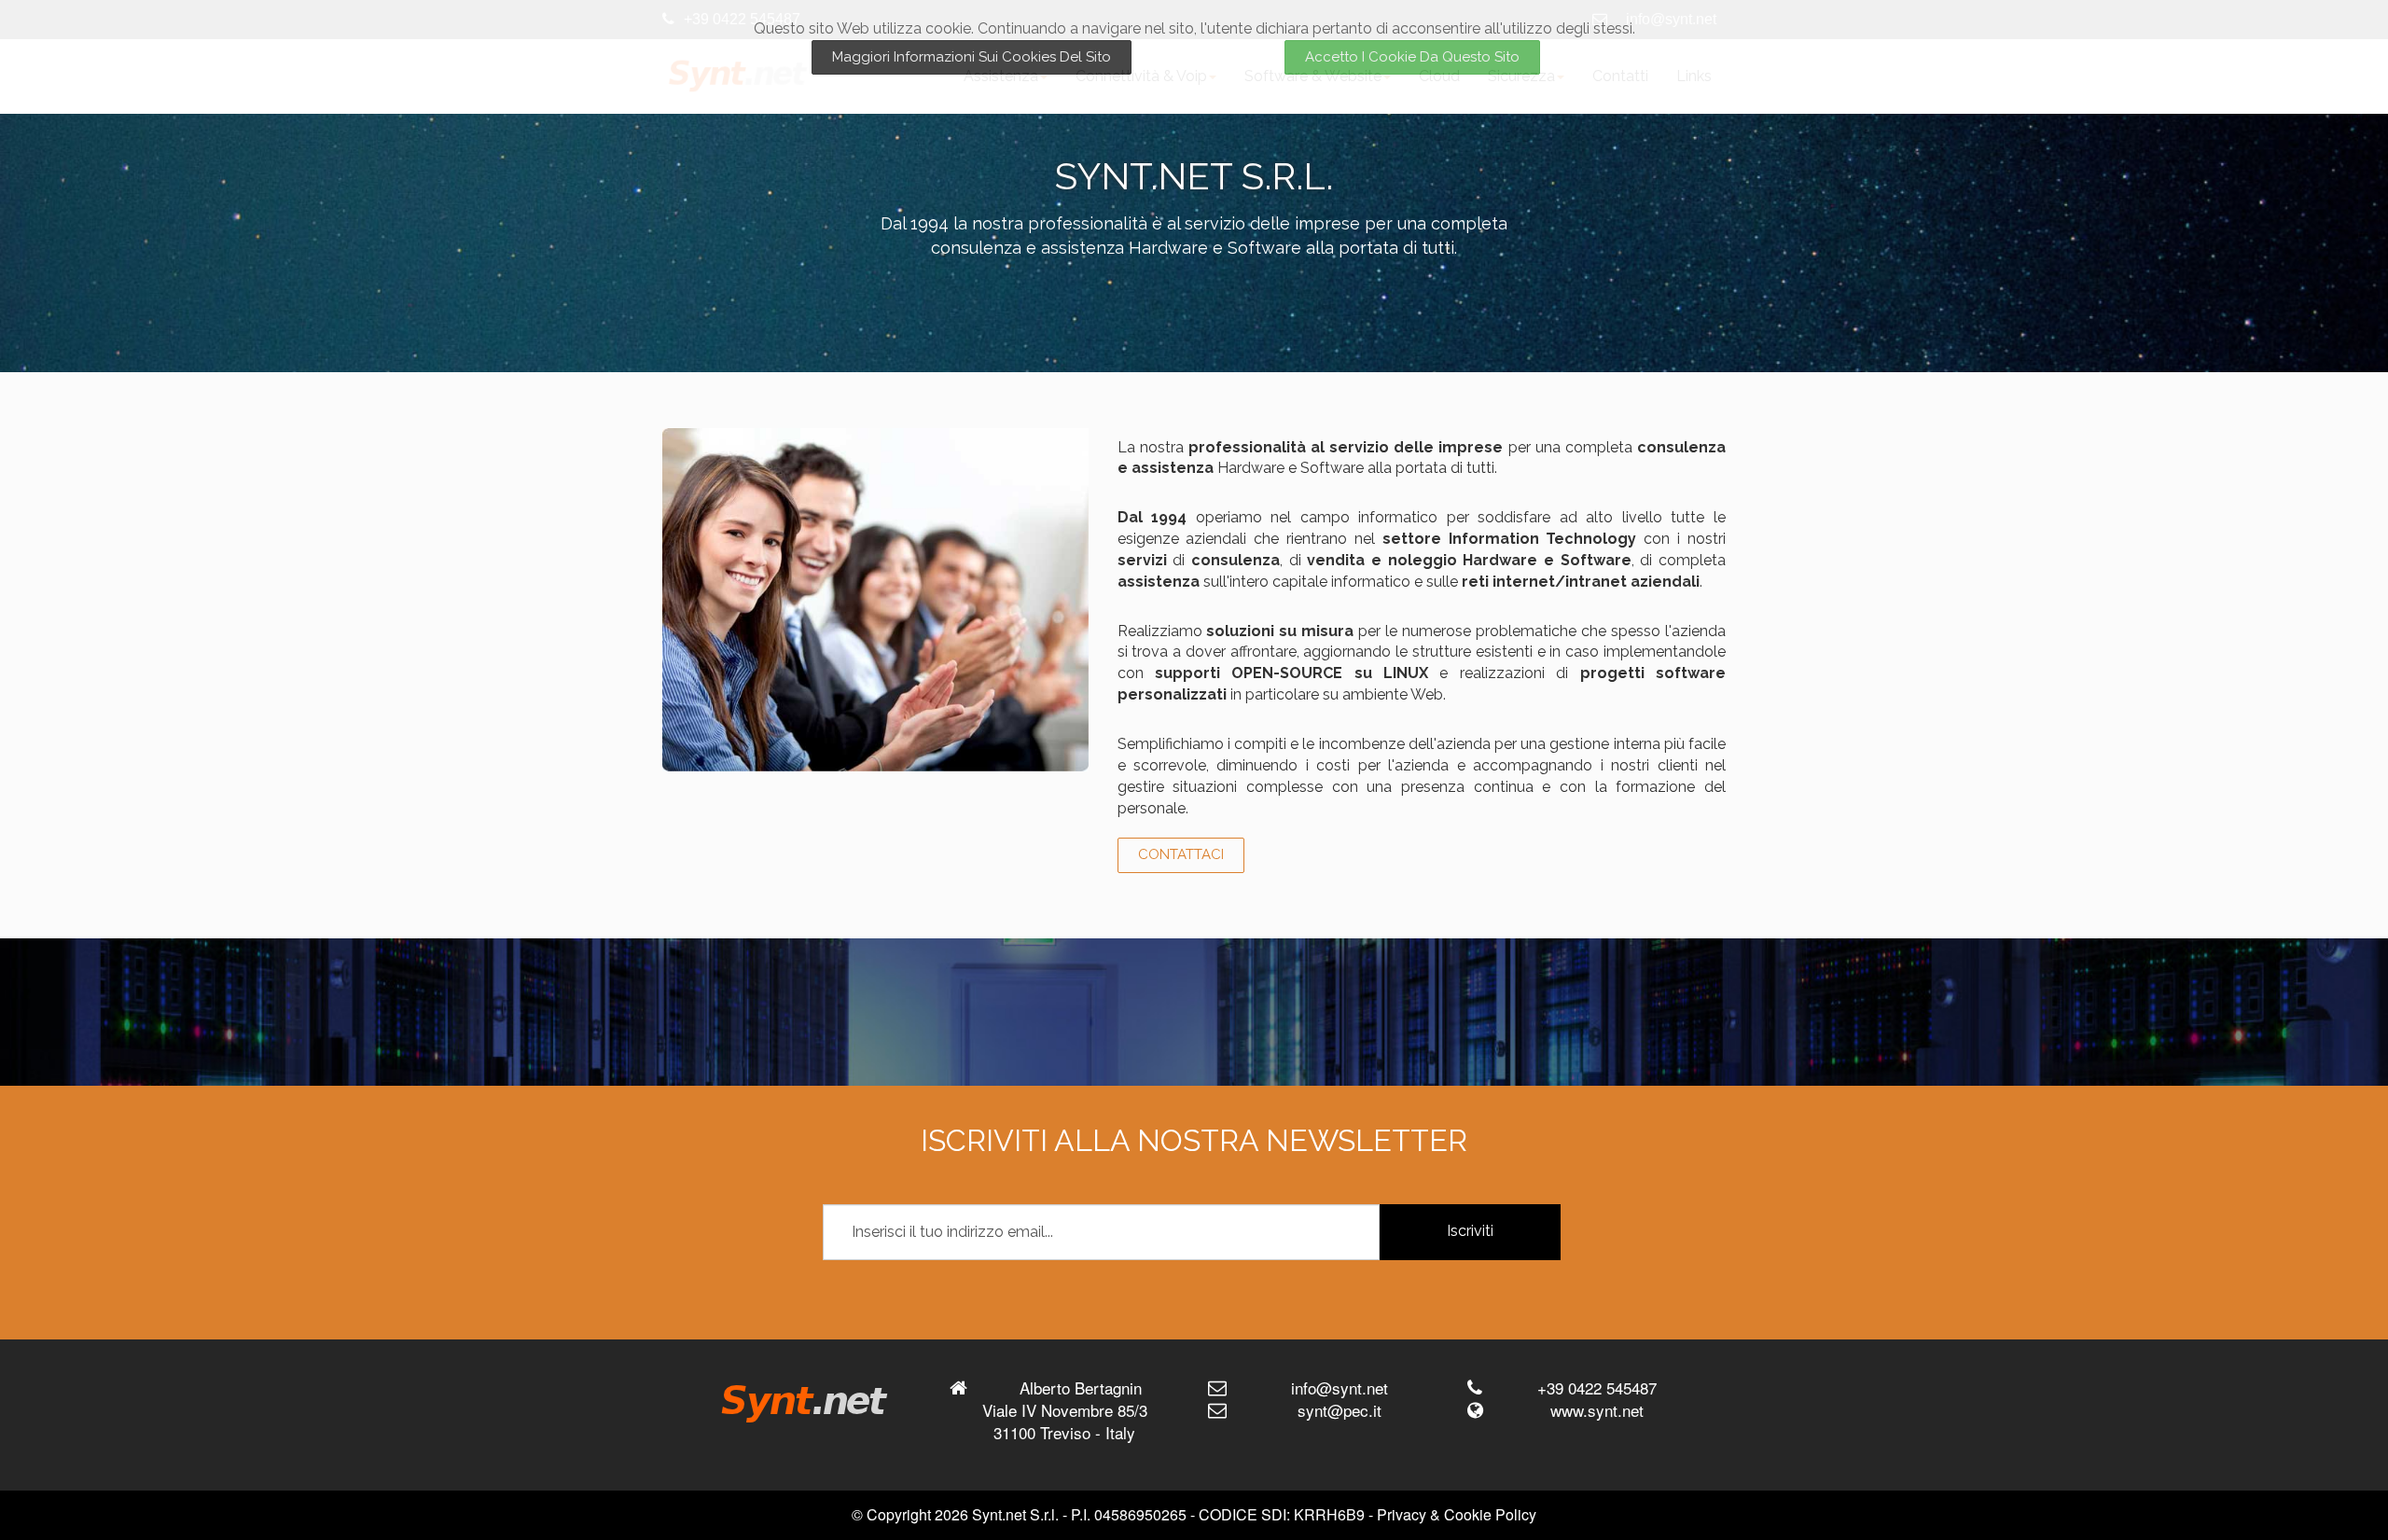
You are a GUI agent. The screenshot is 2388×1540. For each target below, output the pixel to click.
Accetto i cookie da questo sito (1412, 57)
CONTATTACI (1181, 854)
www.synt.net (1597, 1410)
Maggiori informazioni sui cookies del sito (972, 57)
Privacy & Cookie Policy (1457, 1514)
